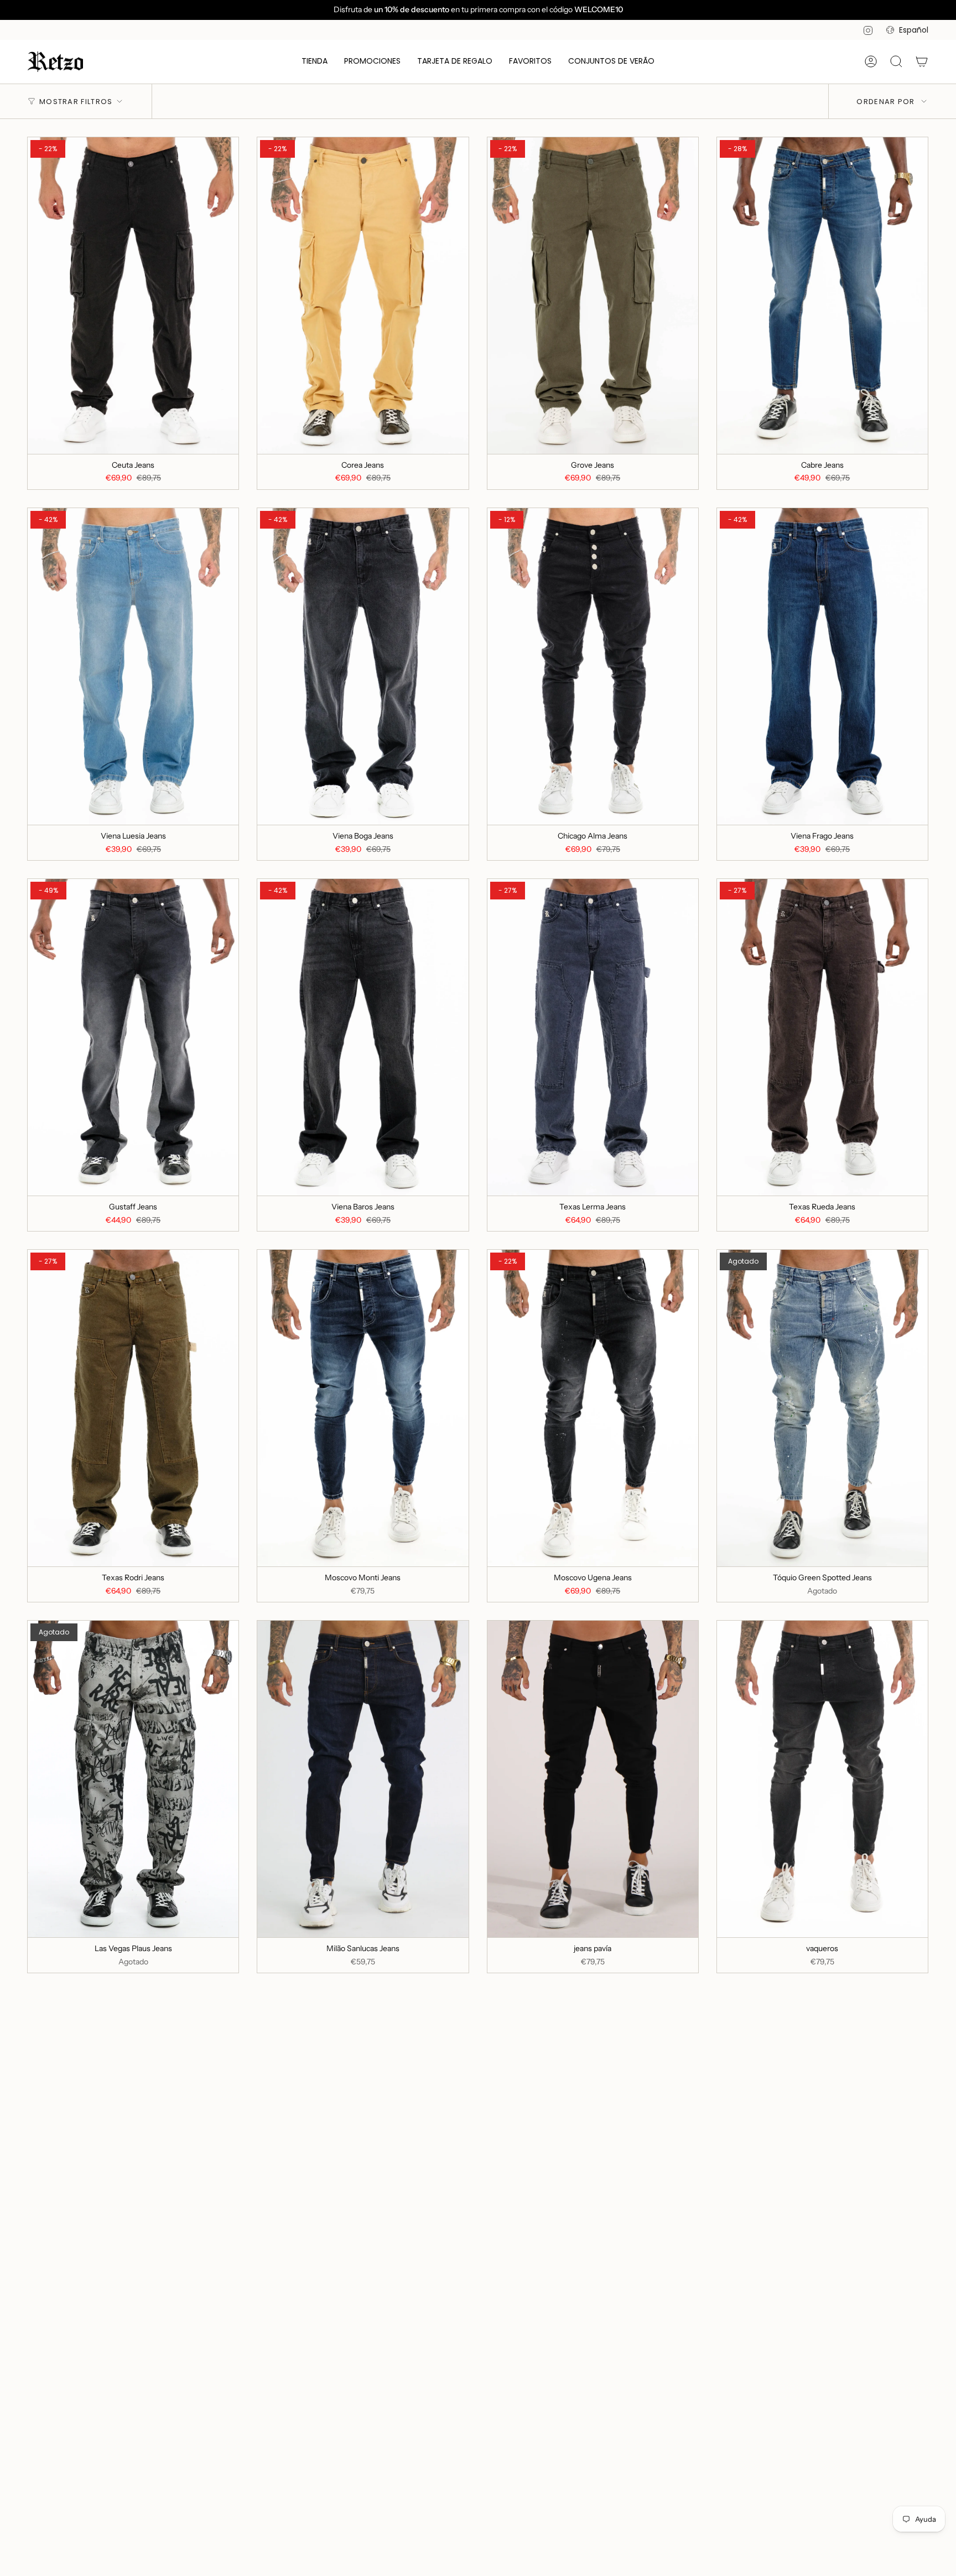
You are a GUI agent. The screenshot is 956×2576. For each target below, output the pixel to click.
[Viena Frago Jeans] (822, 666)
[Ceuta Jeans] (133, 296)
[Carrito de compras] (922, 61)
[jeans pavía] (593, 1779)
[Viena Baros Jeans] (363, 1037)
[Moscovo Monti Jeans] (363, 1408)
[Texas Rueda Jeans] (822, 1037)
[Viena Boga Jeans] (363, 666)
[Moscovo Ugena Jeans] (593, 1408)
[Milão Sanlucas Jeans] (363, 1779)
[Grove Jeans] (593, 296)
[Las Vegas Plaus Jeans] (133, 1779)
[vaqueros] (822, 1779)
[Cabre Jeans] (822, 296)
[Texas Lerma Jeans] (593, 1037)
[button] (315, 62)
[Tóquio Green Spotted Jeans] (822, 1408)
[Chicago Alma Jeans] (593, 666)
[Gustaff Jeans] (133, 1037)
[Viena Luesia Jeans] (133, 666)
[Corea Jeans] (363, 296)
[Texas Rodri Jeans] (133, 1408)
